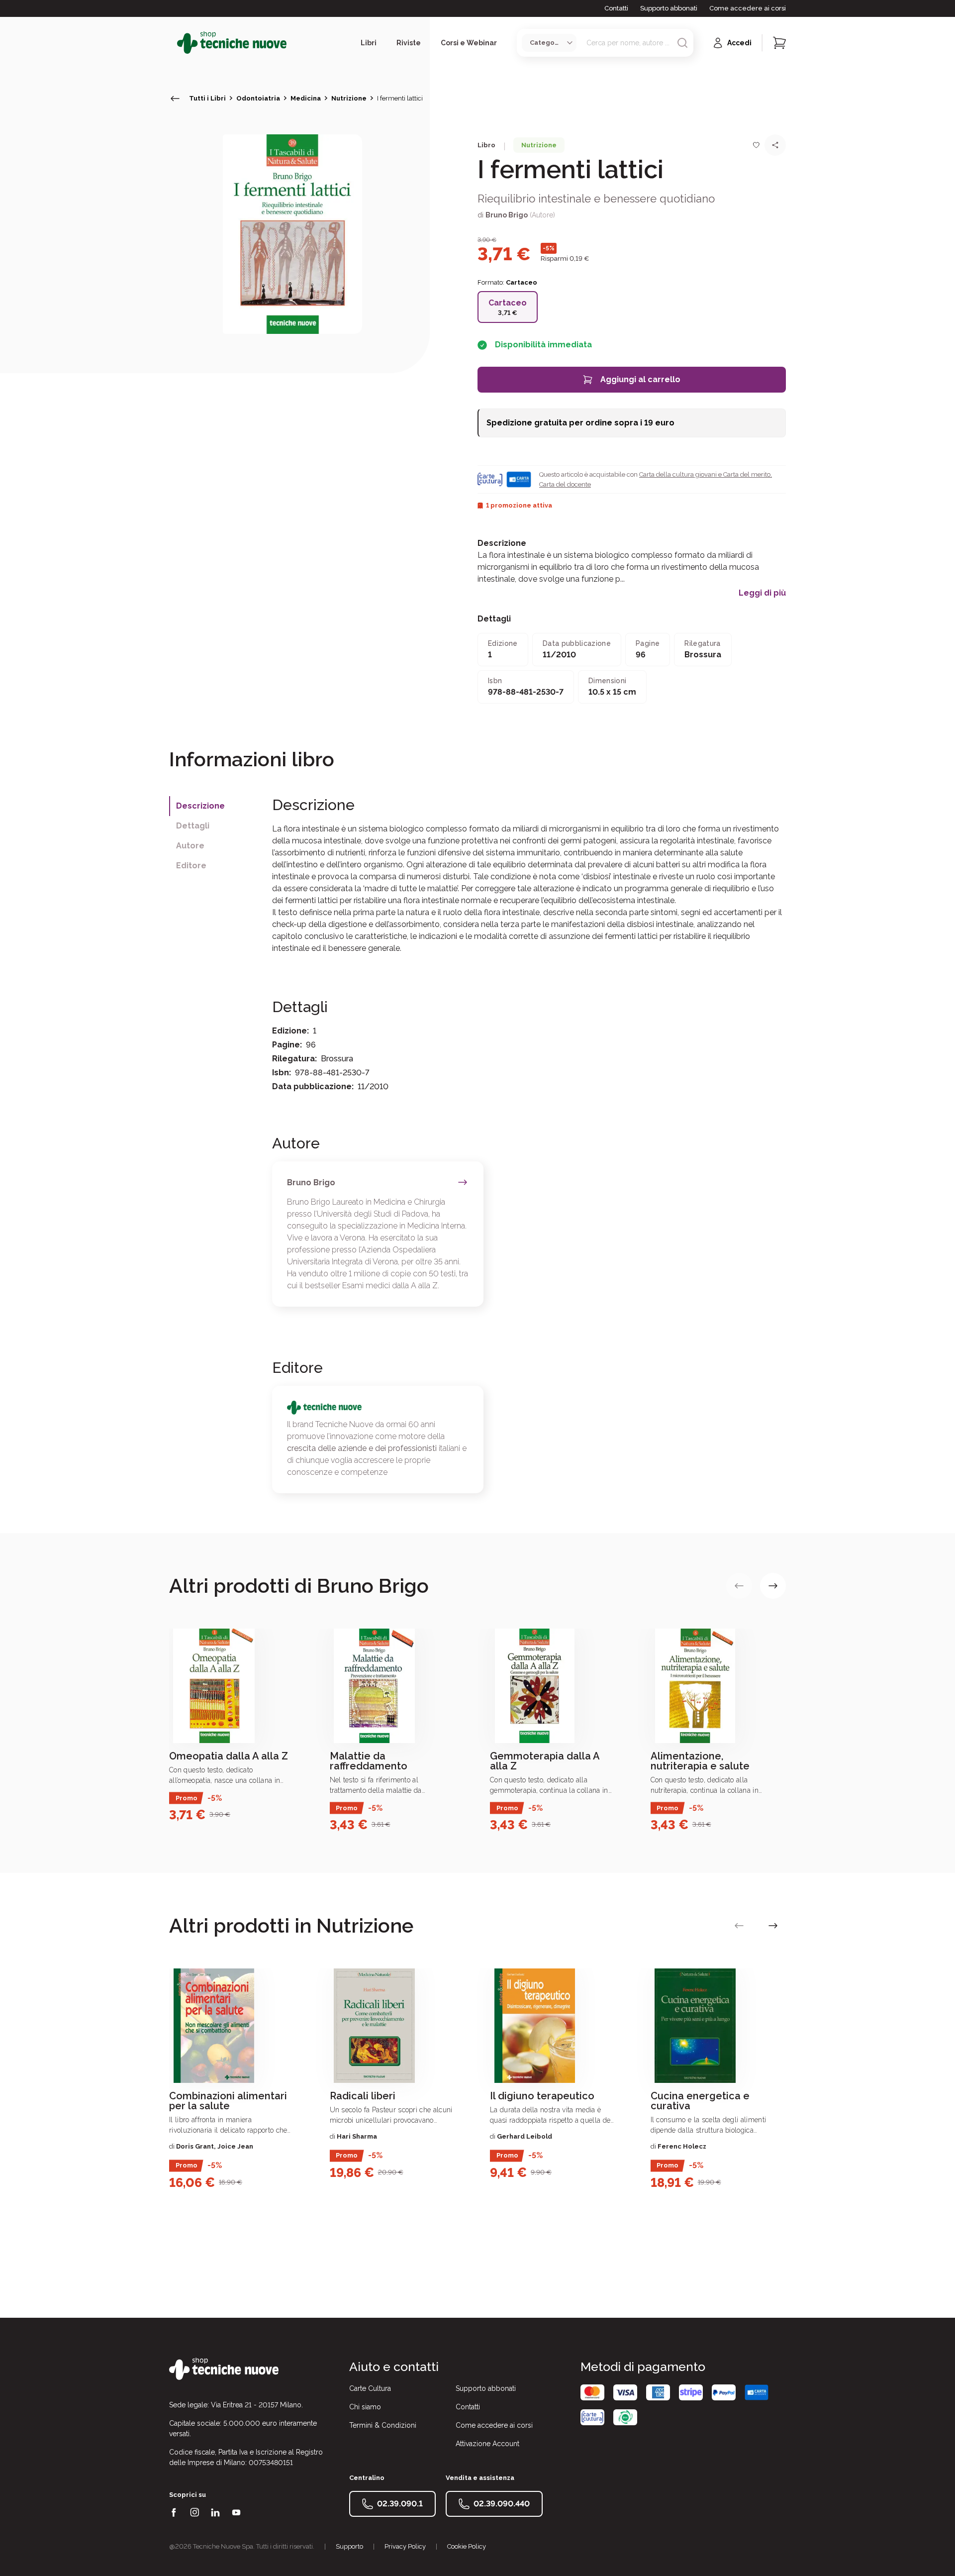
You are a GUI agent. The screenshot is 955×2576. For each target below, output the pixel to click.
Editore (191, 866)
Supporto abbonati (669, 8)
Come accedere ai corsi (748, 8)
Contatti (616, 8)
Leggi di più (762, 593)
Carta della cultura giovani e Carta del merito (705, 474)
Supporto (349, 2546)
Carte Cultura (370, 2388)
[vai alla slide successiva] (773, 1586)
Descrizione (200, 806)
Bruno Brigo (507, 215)
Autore (190, 846)
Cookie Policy (467, 2546)
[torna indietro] (175, 99)
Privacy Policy (405, 2546)
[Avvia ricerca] (682, 43)
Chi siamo (365, 2407)
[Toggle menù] (173, 43)
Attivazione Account (487, 2444)
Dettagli (193, 826)
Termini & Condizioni (383, 2425)
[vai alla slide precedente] (739, 1586)
